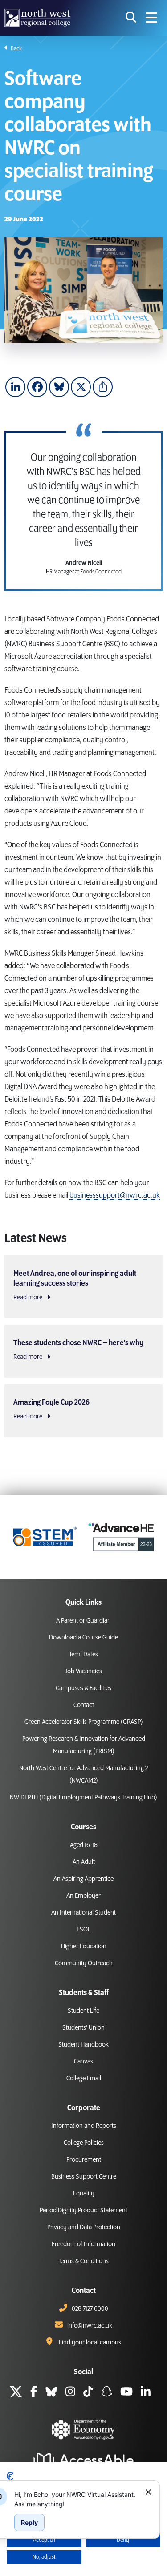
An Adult (84, 1862)
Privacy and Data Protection (84, 2227)
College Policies (84, 2143)
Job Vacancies (84, 1671)
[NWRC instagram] (70, 2393)
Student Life (83, 2011)
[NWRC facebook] (34, 2393)
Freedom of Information (83, 2244)
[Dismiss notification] (148, 2492)
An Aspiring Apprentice (83, 1879)
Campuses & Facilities (83, 1688)
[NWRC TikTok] (88, 2393)
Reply (29, 2522)
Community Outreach (84, 1963)
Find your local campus (90, 2343)
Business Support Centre (84, 2177)
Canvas (83, 2062)
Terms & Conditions (83, 2261)
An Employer (83, 1896)
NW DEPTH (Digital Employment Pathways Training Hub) (83, 1798)
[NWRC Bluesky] (51, 2393)
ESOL (84, 1930)
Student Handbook (83, 2045)
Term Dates (83, 1655)
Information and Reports (84, 2126)
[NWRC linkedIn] (146, 2393)
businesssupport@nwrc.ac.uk (115, 1195)
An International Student (83, 1913)
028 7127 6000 (90, 2309)
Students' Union (83, 2028)
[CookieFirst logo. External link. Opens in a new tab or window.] (10, 2476)
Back (16, 48)
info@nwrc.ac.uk (90, 2326)
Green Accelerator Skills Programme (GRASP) (84, 1722)
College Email (84, 2079)
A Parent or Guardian (83, 1621)
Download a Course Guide (83, 1638)
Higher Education (84, 1947)
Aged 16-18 (84, 1845)
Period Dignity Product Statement (83, 2211)
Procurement (84, 2160)
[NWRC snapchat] (107, 2393)
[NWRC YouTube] (126, 2393)
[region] (76, 2499)
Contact (84, 1705)
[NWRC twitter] (16, 2393)
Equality (84, 2194)
